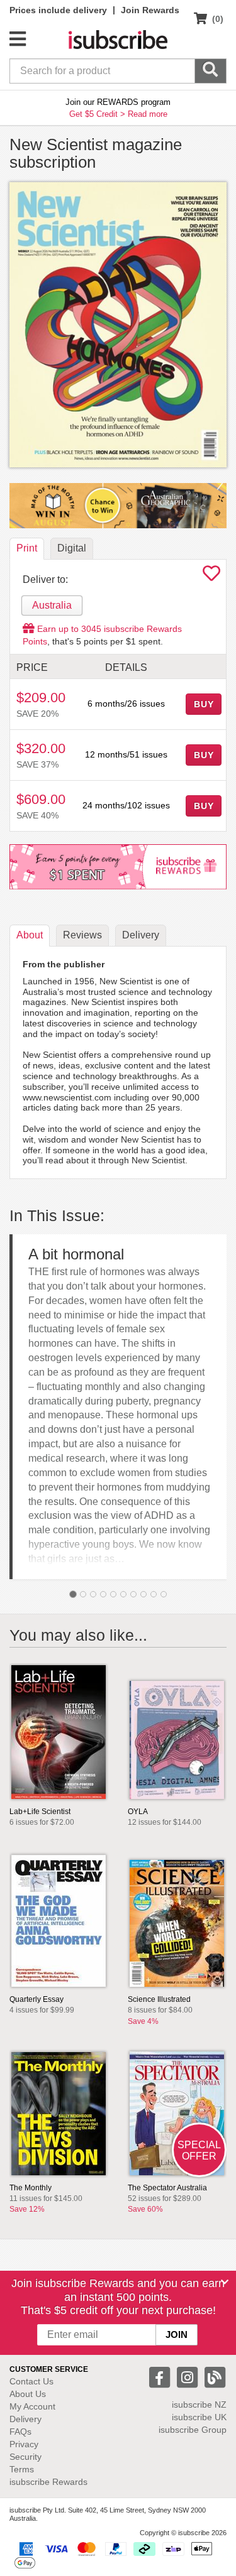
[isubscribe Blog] (215, 2377)
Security (25, 2457)
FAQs (20, 2432)
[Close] (225, 2282)
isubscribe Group (193, 2430)
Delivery (25, 2419)
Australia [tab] (52, 605)
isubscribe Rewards (48, 2482)
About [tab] (30, 935)
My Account (32, 2406)
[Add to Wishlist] (211, 577)
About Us (28, 2394)
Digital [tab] (72, 548)
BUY (204, 704)
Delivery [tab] (141, 935)
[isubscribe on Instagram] (189, 2377)
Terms (22, 2469)
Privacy (24, 2444)
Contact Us (31, 2381)
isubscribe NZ (199, 2405)
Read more (148, 114)
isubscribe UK (199, 2417)
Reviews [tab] (82, 935)
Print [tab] (27, 548)
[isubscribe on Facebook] (161, 2377)
